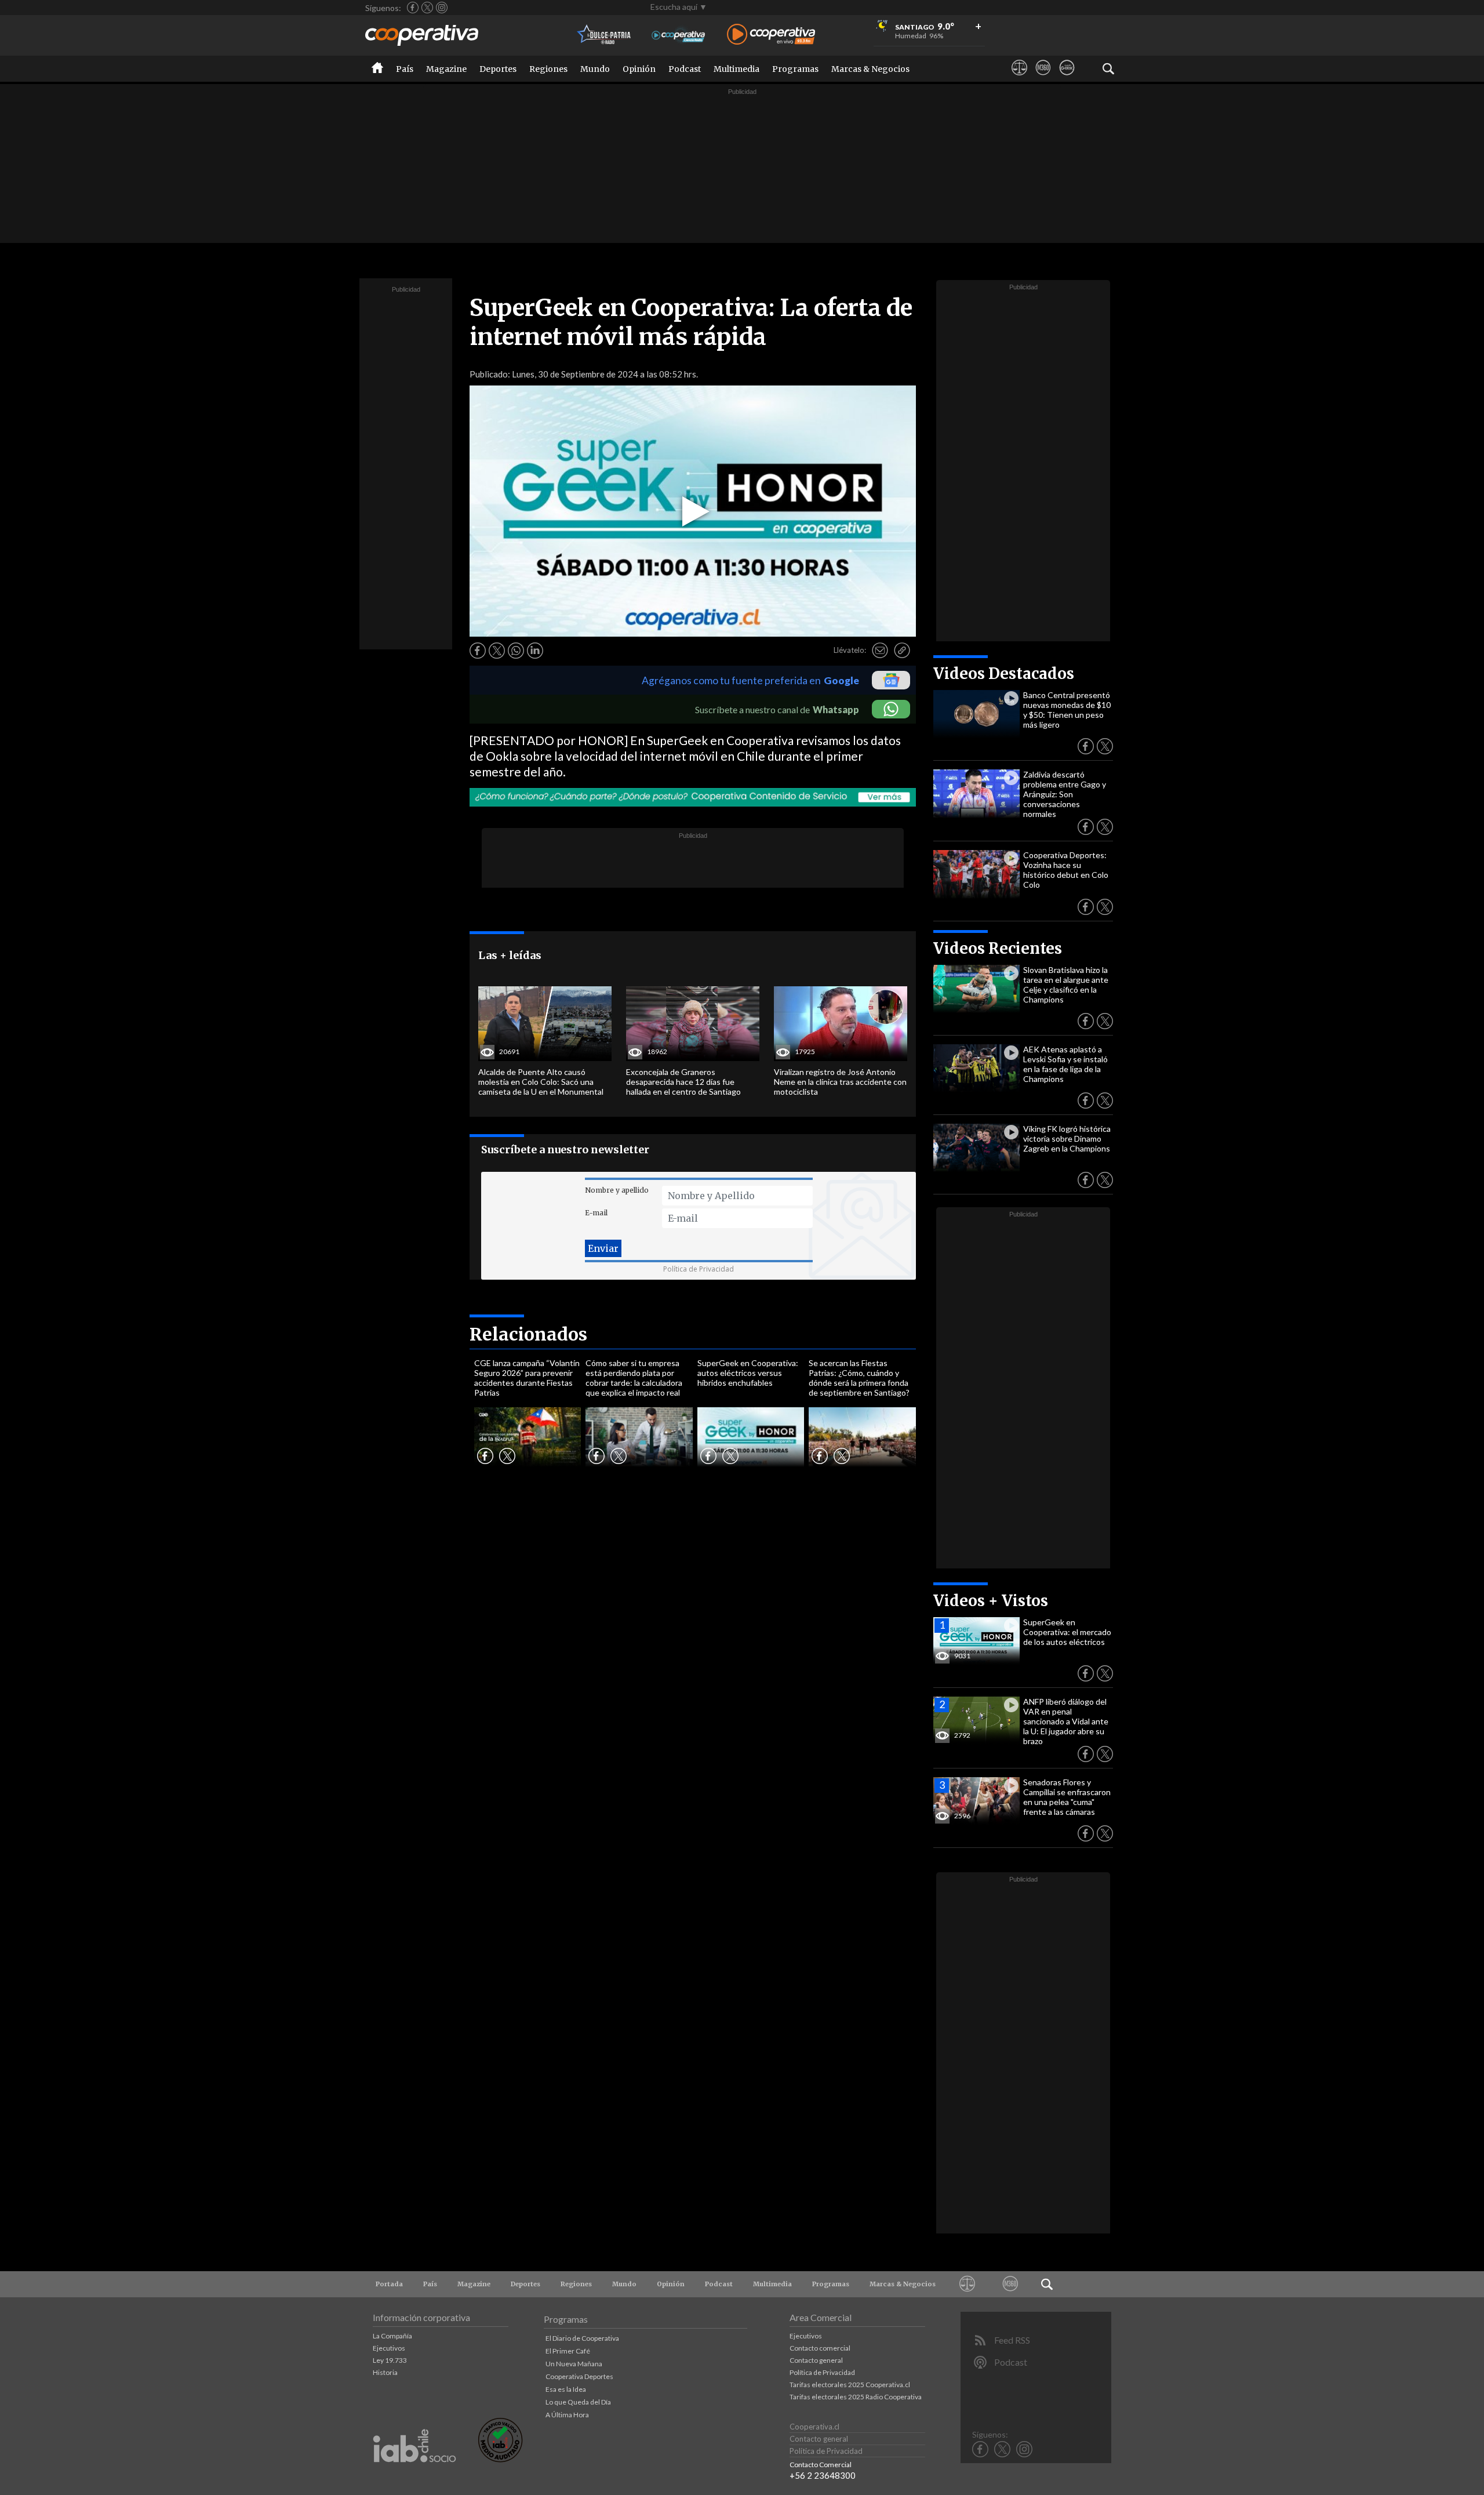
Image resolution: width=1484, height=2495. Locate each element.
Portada (389, 2284)
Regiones (548, 69)
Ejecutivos (389, 2348)
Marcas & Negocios (870, 69)
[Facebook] (413, 8)
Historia (385, 2372)
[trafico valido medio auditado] (500, 2459)
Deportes (498, 69)
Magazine (446, 69)
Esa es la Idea (566, 2389)
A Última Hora (567, 2415)
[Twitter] (427, 8)
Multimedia (736, 69)
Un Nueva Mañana (574, 2364)
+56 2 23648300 (823, 2475)
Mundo (595, 69)
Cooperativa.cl (814, 2427)
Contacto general (816, 2360)
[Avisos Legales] (1019, 78)
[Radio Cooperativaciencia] (679, 35)
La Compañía (392, 2336)
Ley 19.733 (390, 2360)
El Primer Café (568, 2351)
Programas (795, 69)
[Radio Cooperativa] (771, 35)
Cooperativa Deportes (579, 2376)
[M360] (1043, 78)
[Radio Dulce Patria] (604, 35)
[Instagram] (442, 8)
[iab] (414, 2474)
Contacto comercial (820, 2348)
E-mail (596, 1213)
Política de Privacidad (699, 1269)
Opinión (639, 69)
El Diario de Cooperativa (582, 2338)
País (405, 69)
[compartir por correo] (880, 651)
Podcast (685, 69)
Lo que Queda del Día (578, 2402)
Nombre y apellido (617, 1190)
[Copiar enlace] (902, 651)
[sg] (1067, 78)
